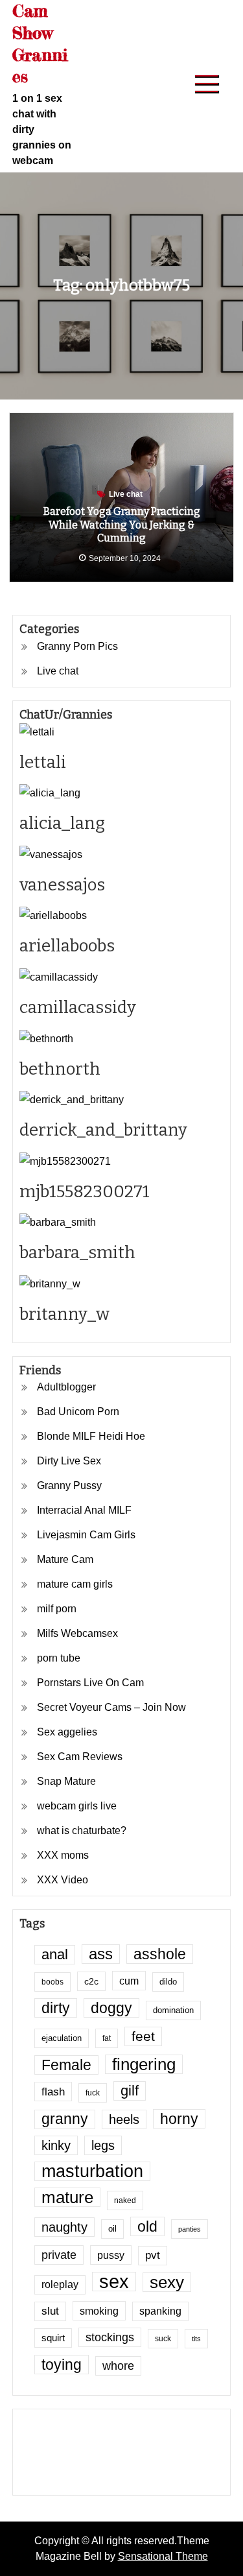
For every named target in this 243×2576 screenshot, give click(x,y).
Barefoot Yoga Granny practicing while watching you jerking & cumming (122, 525)
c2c (91, 1981)
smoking (99, 2311)
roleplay (60, 2284)
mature (67, 2197)
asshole (160, 1954)
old (147, 2226)
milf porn (57, 1609)
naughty (64, 2227)
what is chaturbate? (82, 1831)
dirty (56, 2008)
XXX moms (63, 1855)
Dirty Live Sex (69, 1461)
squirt (53, 2338)
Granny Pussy (69, 1485)
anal (55, 1954)
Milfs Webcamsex (77, 1633)
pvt (153, 2255)
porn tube (59, 1658)
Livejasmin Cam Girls (86, 1535)
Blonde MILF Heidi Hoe (91, 1436)
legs (103, 2145)
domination (173, 2010)
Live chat (126, 494)
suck (163, 2338)
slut (50, 2311)
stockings (110, 2337)
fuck (93, 2093)
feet (143, 2036)
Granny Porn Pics (77, 646)
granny (65, 2119)
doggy (111, 2008)
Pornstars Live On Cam (90, 1683)
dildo (168, 1982)
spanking (160, 2311)
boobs (52, 1982)
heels (124, 2119)
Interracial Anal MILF (84, 1510)
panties (190, 2229)
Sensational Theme (163, 2556)
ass (101, 1954)
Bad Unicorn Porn (78, 1412)
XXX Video (63, 1880)
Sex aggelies (67, 1732)
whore (118, 2366)
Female (66, 2065)
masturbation (92, 2171)
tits (196, 2339)
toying (62, 2365)
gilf (130, 2091)
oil (112, 2229)
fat (107, 2038)
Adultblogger (66, 1387)
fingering (144, 2064)
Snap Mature (66, 1781)
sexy (167, 2282)
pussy (111, 2255)
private (59, 2255)
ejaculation (62, 2038)
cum (129, 1981)
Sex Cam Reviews (80, 1757)
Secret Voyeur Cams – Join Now (111, 1707)
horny (179, 2119)
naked (125, 2200)
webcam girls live (77, 1806)
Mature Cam (65, 1559)
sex (114, 2282)
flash (53, 2092)
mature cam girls (75, 1584)
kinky (56, 2145)
